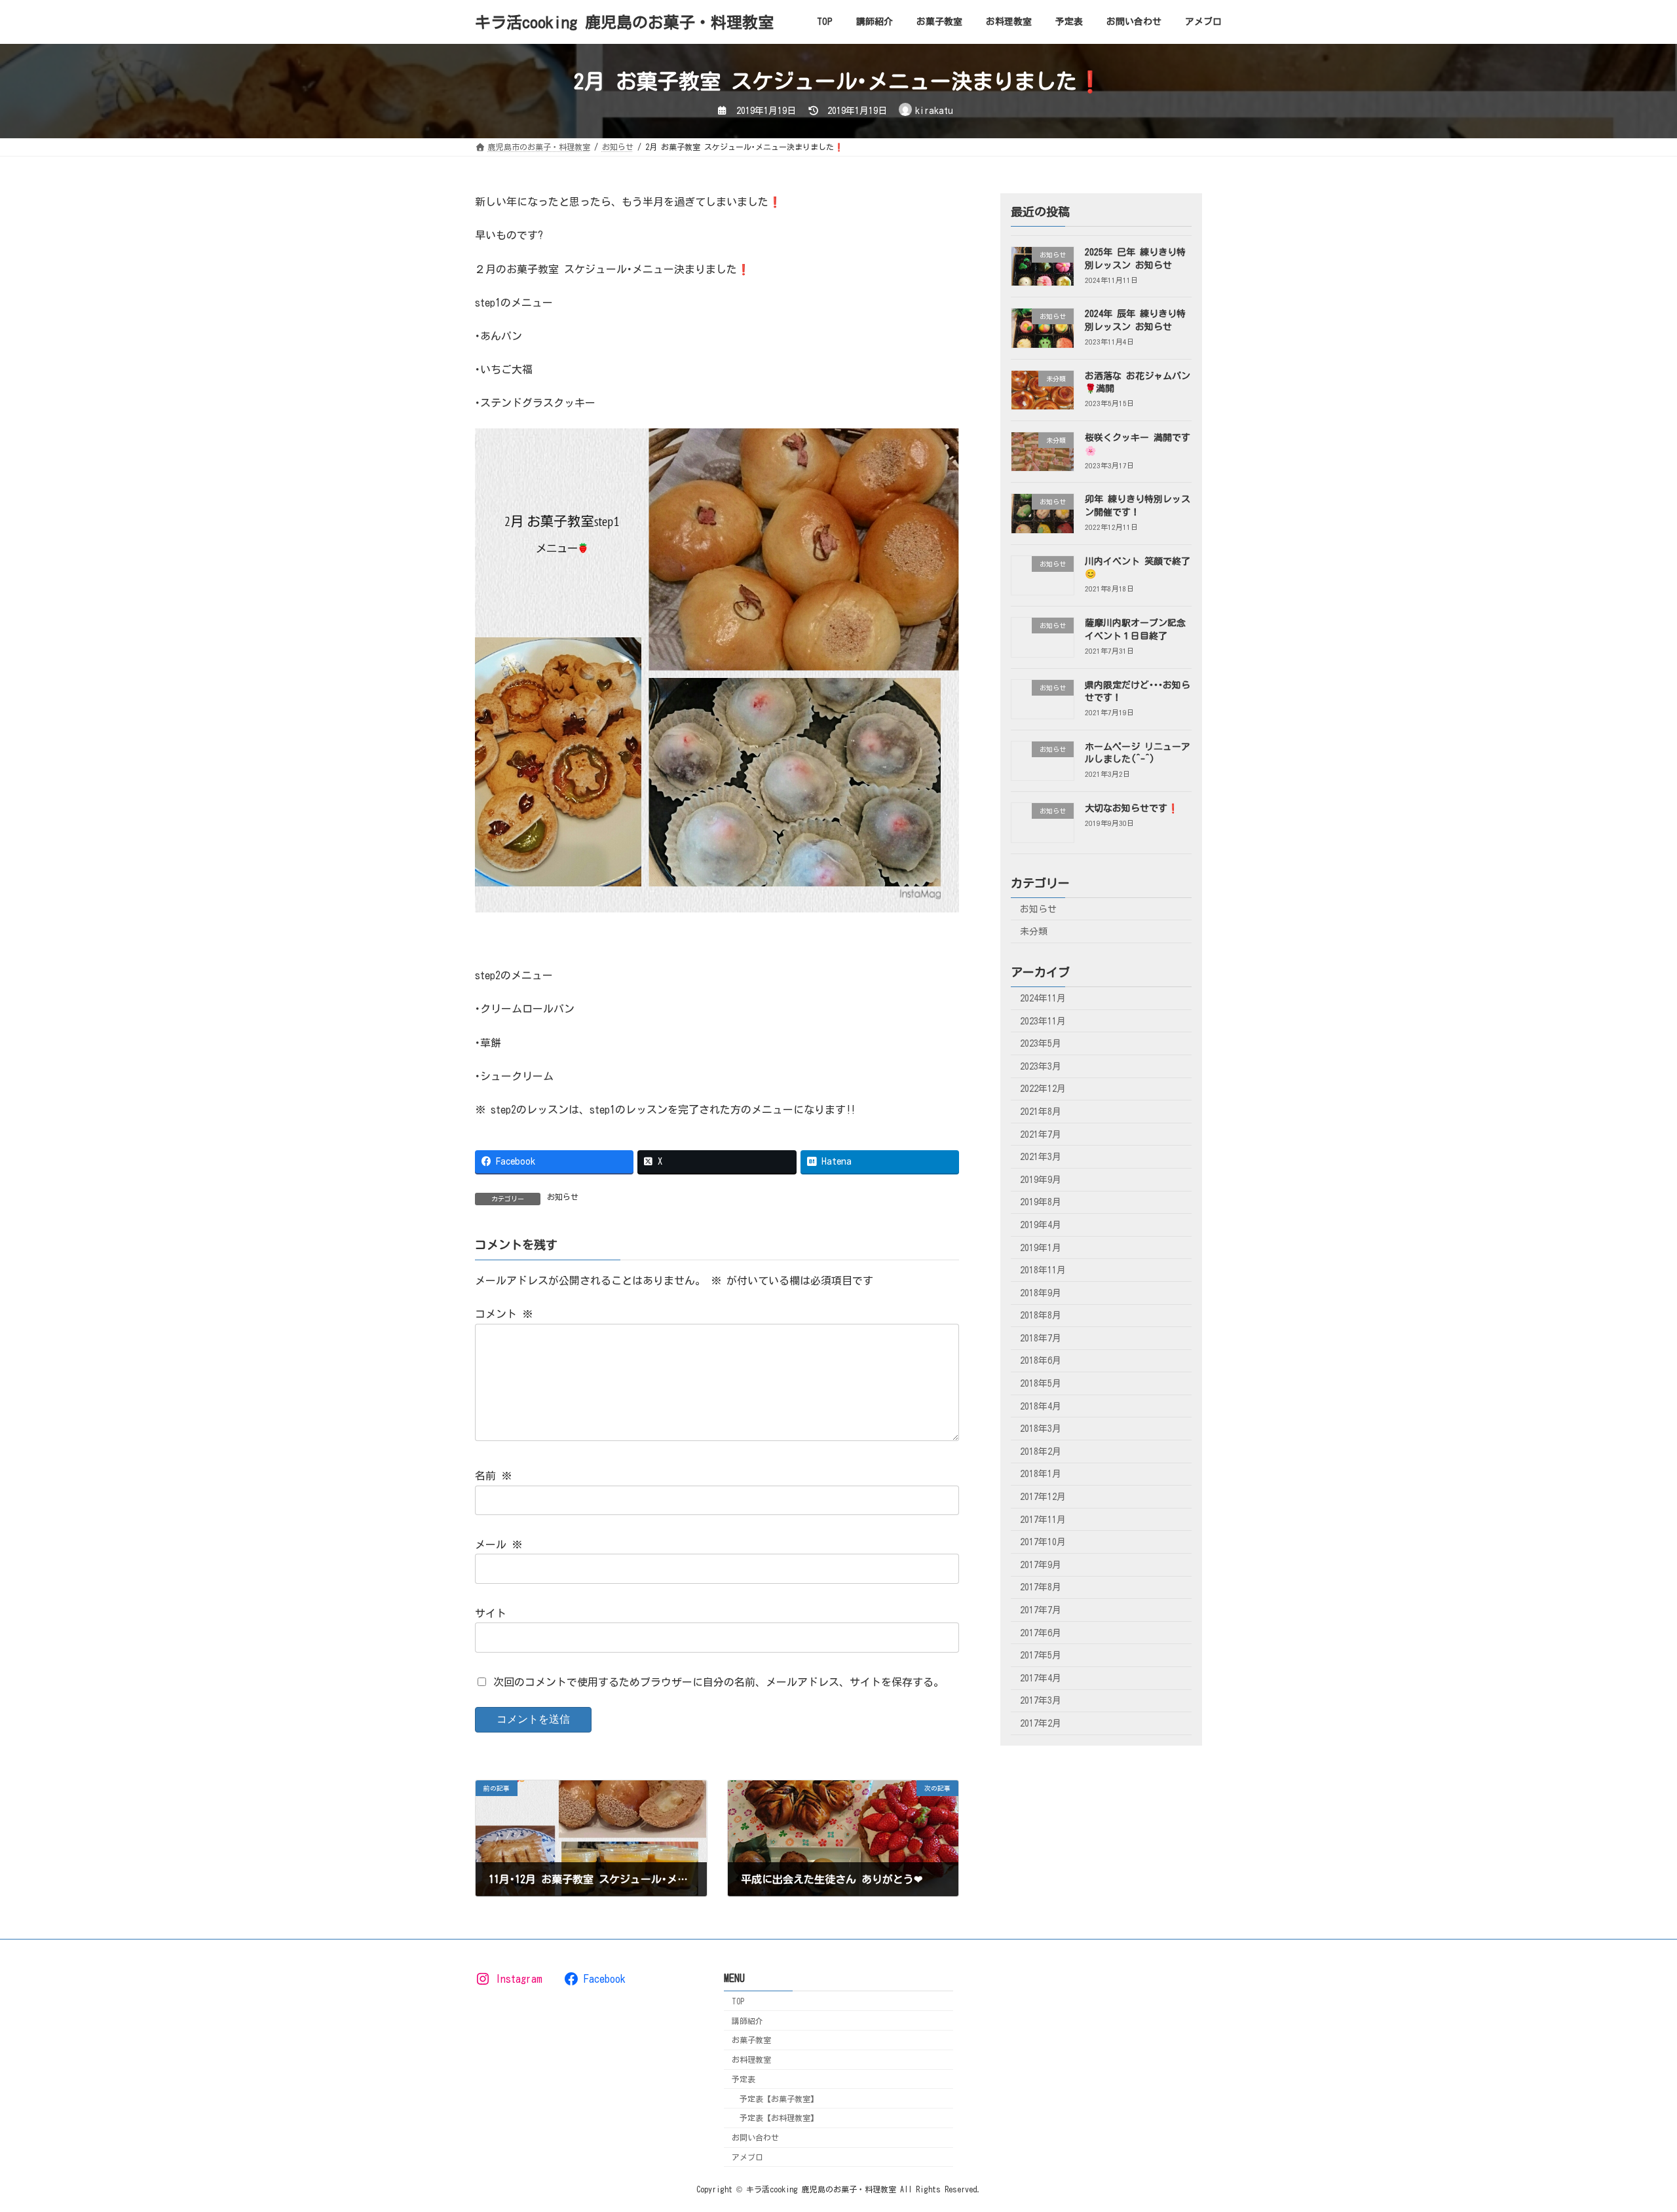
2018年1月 (1041, 1474)
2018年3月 (1041, 1429)
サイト (491, 1613)
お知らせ (563, 1197)
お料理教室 (751, 2059)
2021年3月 (1041, 1157)
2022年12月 (1043, 1089)
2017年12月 (1043, 1497)
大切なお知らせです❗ (1132, 808)
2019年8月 (1041, 1203)
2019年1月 (1041, 1248)
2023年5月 (1041, 1043)
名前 (493, 1476)
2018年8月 (1041, 1315)
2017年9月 (1041, 1565)
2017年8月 (1041, 1588)
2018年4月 (1041, 1406)
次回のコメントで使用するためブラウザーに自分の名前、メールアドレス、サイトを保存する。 (719, 1681)
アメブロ (747, 2157)
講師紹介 (747, 2021)
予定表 (744, 2079)
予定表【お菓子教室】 (779, 2099)
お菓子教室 (751, 2040)
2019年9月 (1041, 1180)
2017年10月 (1043, 1542)
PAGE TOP (1628, 2131)
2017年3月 (1041, 1701)
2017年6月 (1041, 1633)
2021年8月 (1041, 1112)
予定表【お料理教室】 (779, 2118)
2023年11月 (1043, 1021)
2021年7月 (1041, 1134)
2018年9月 (1041, 1293)
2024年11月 (1043, 998)
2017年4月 (1041, 1678)
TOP (738, 2001)
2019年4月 (1041, 1225)
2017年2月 (1041, 1723)
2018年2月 (1041, 1452)
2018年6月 (1041, 1361)
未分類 (1034, 931)
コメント (504, 1314)
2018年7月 (1041, 1338)
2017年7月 (1041, 1610)
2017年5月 (1041, 1655)
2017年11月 (1043, 1520)
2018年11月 (1043, 1270)
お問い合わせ (755, 2137)
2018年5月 (1041, 1383)
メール (499, 1545)
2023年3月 (1041, 1066)
